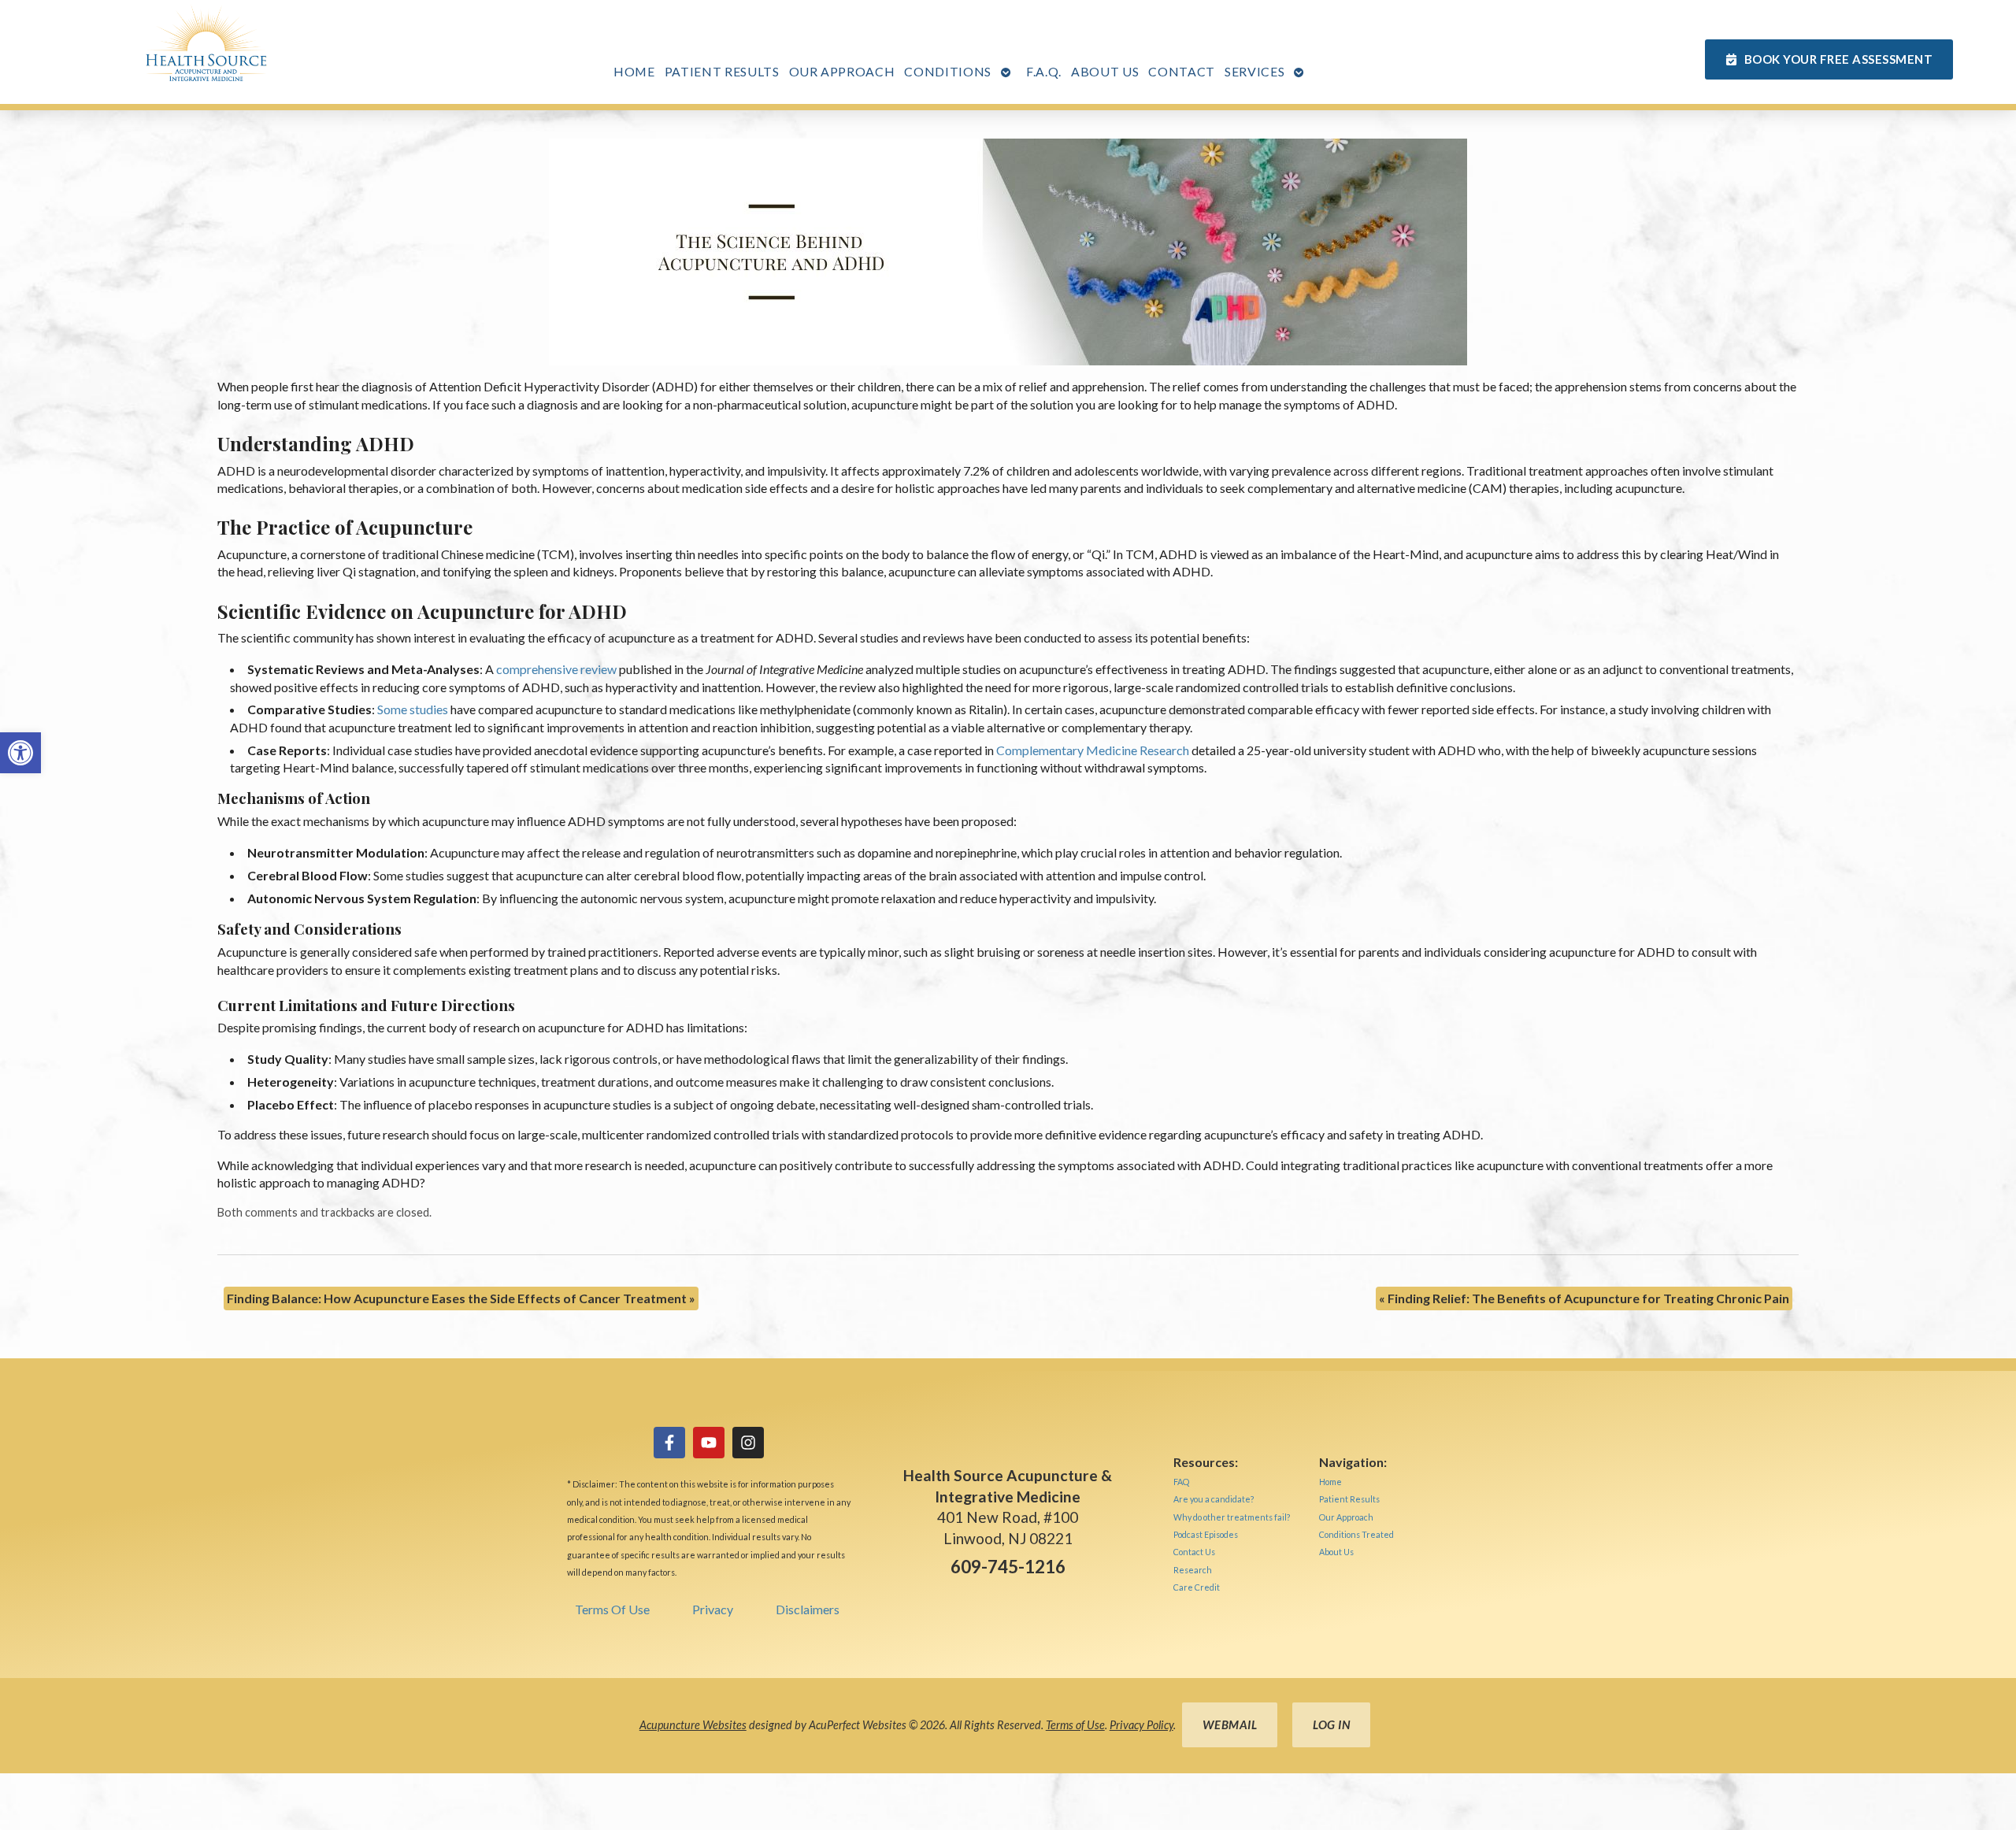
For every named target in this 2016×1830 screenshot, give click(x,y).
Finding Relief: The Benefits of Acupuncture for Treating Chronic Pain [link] (1584, 1298)
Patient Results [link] (722, 71)
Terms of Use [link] (1075, 1725)
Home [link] (634, 71)
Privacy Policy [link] (1141, 1725)
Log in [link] (1331, 1724)
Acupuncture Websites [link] (693, 1725)
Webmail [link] (1230, 1724)
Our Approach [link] (842, 71)
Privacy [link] (713, 1609)
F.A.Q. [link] (1044, 71)
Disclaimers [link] (808, 1609)
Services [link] (1254, 71)
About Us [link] (1105, 71)
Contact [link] (1182, 71)
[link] (20, 753)
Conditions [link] (948, 71)
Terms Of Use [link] (612, 1609)
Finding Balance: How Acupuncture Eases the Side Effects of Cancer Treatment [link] (461, 1298)
